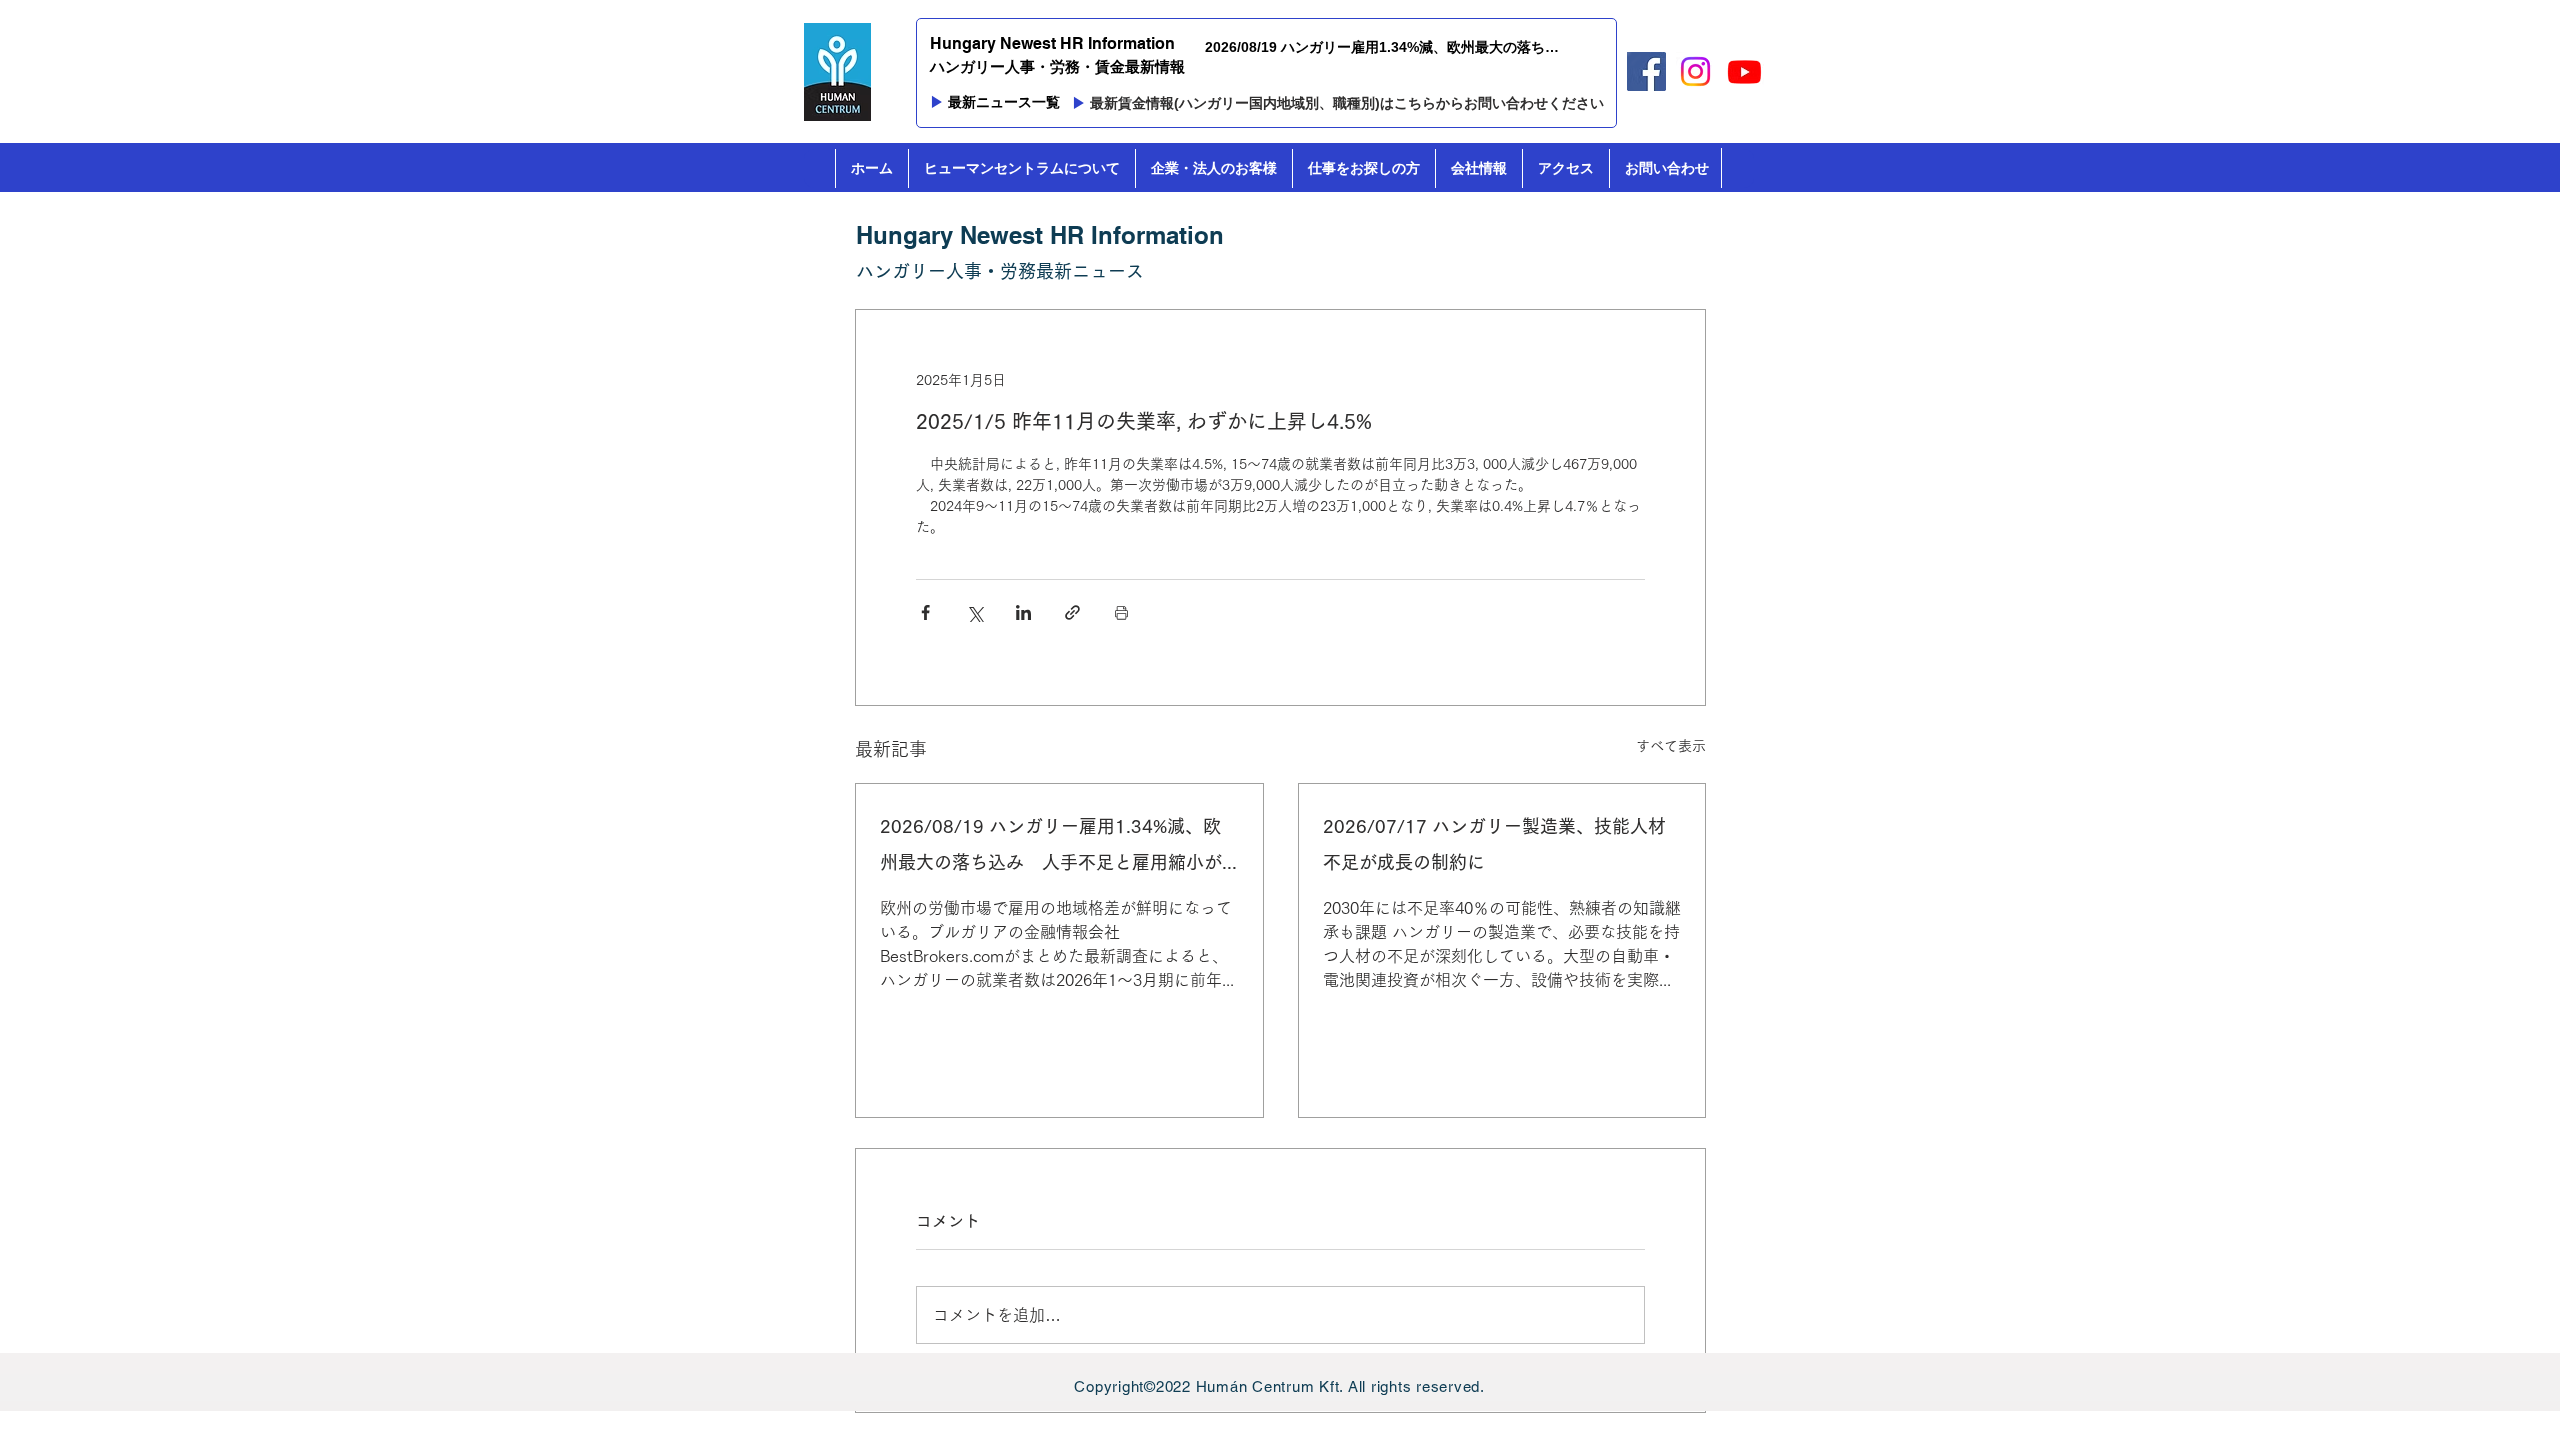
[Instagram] (1695, 71)
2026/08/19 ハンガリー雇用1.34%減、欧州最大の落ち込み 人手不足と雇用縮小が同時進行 (1051, 848)
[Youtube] (1744, 71)
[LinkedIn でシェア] (1023, 612)
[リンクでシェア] (1072, 612)
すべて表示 (1671, 746)
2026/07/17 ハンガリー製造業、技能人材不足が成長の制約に (1494, 844)
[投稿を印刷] (1121, 612)
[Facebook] (1646, 71)
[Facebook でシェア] (925, 612)
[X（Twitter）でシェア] (974, 612)
